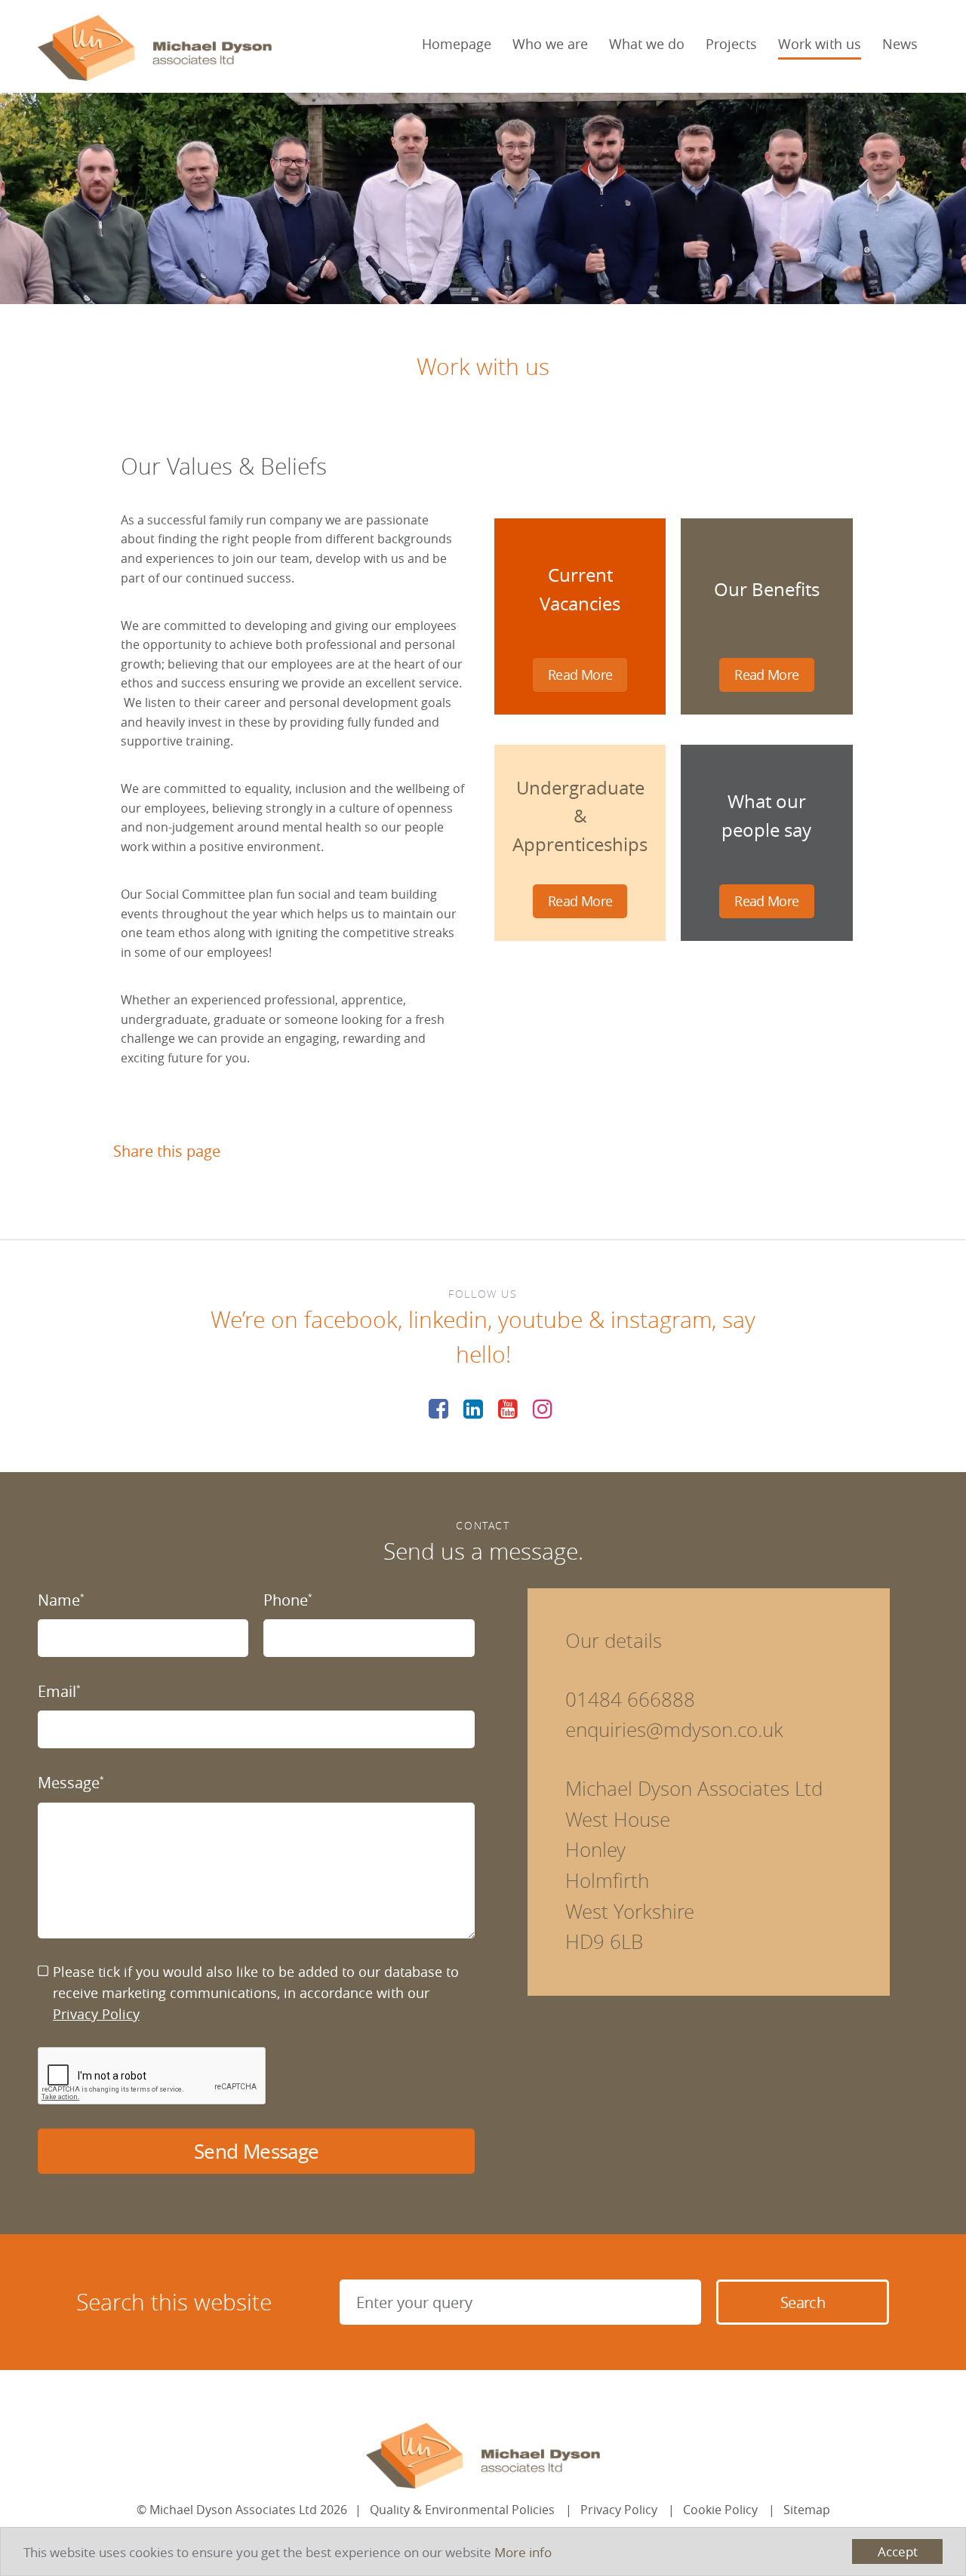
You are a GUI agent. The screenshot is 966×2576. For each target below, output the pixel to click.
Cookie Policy (720, 2510)
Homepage (457, 44)
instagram (661, 1320)
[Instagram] (543, 1409)
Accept (898, 2551)
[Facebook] (438, 1409)
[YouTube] (508, 1409)
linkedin (448, 1320)
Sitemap (807, 2510)
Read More (580, 675)
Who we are (550, 44)
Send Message (256, 2152)
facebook (351, 1320)
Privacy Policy (96, 2014)
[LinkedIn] (473, 1409)
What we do (647, 44)
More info (523, 2552)
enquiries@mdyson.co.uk (674, 1730)
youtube (540, 1320)
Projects (731, 44)
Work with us (820, 44)
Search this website (174, 2302)
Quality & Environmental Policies (462, 2510)
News (900, 44)
